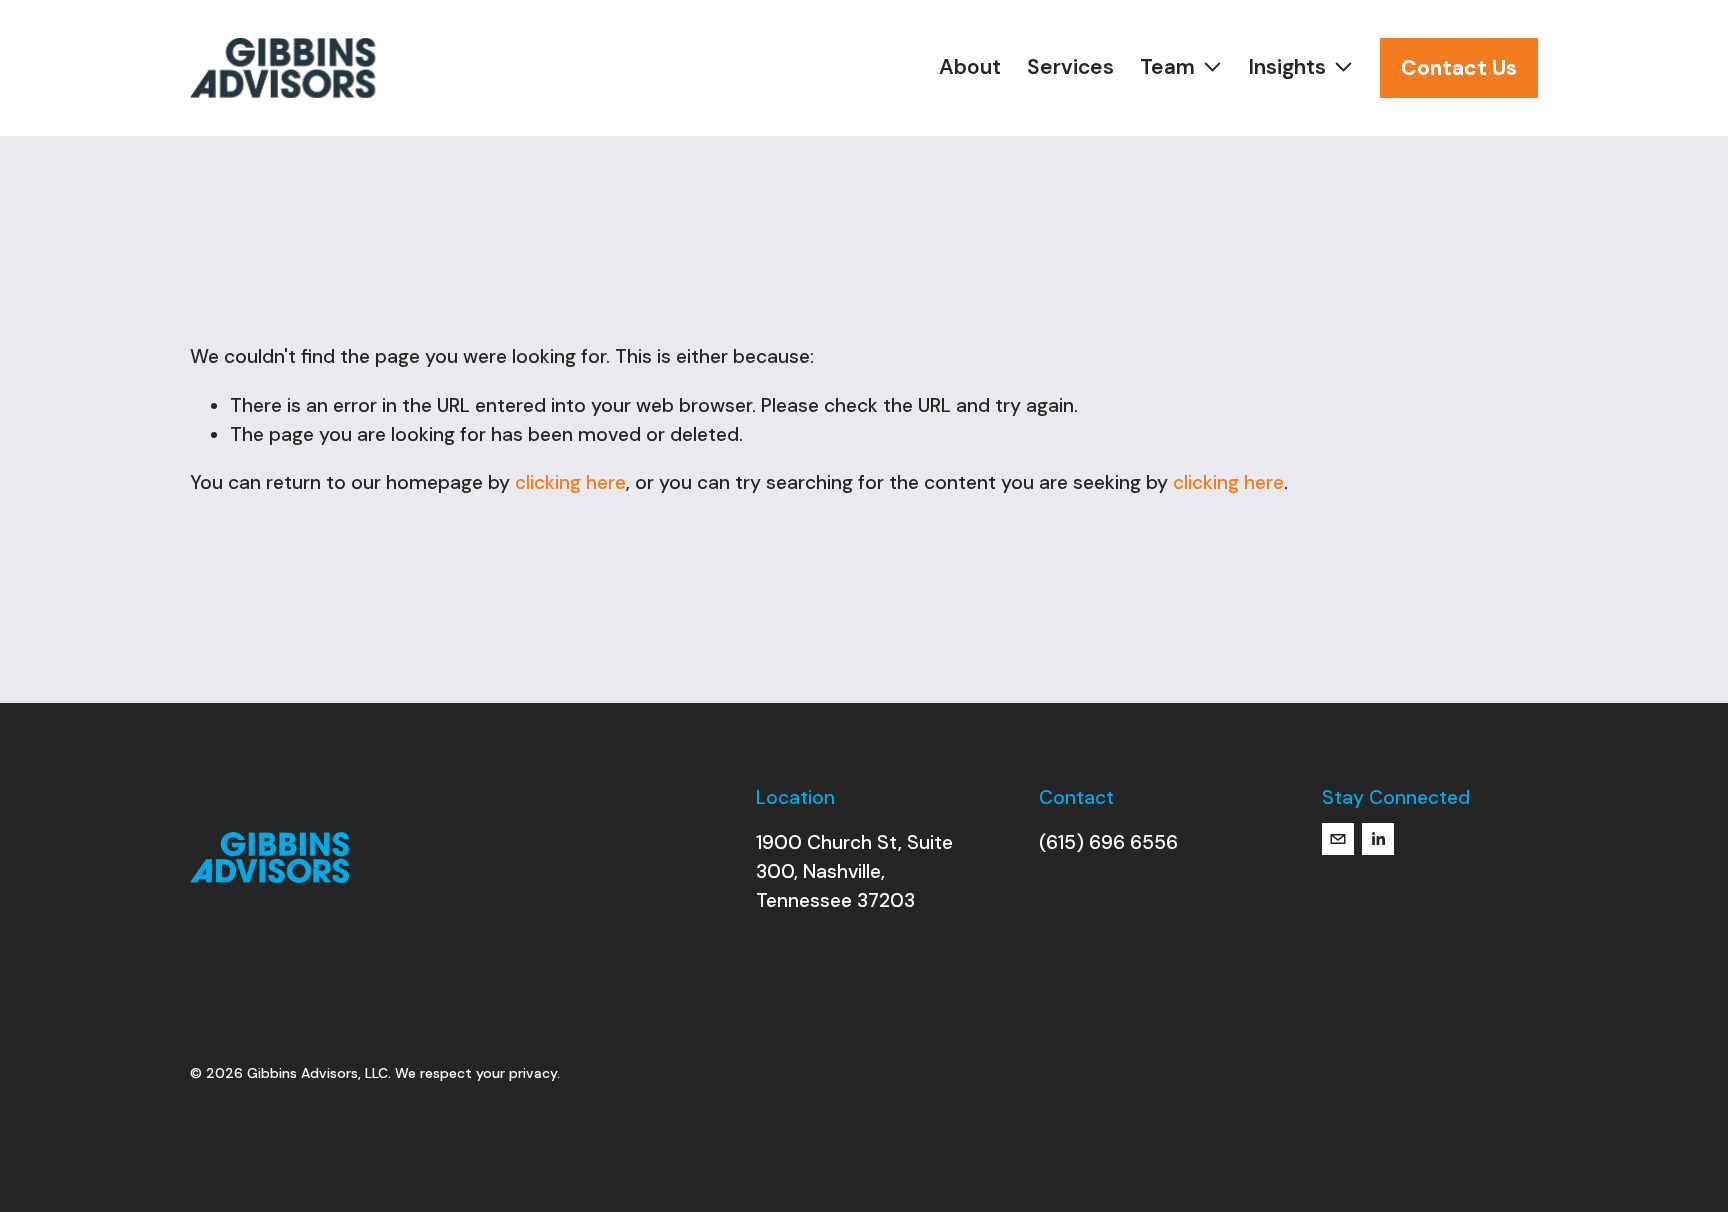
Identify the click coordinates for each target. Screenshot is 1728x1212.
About (970, 67)
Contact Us (1459, 68)
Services (1070, 67)
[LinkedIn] (1378, 839)
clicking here (570, 482)
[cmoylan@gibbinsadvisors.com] (1338, 839)
